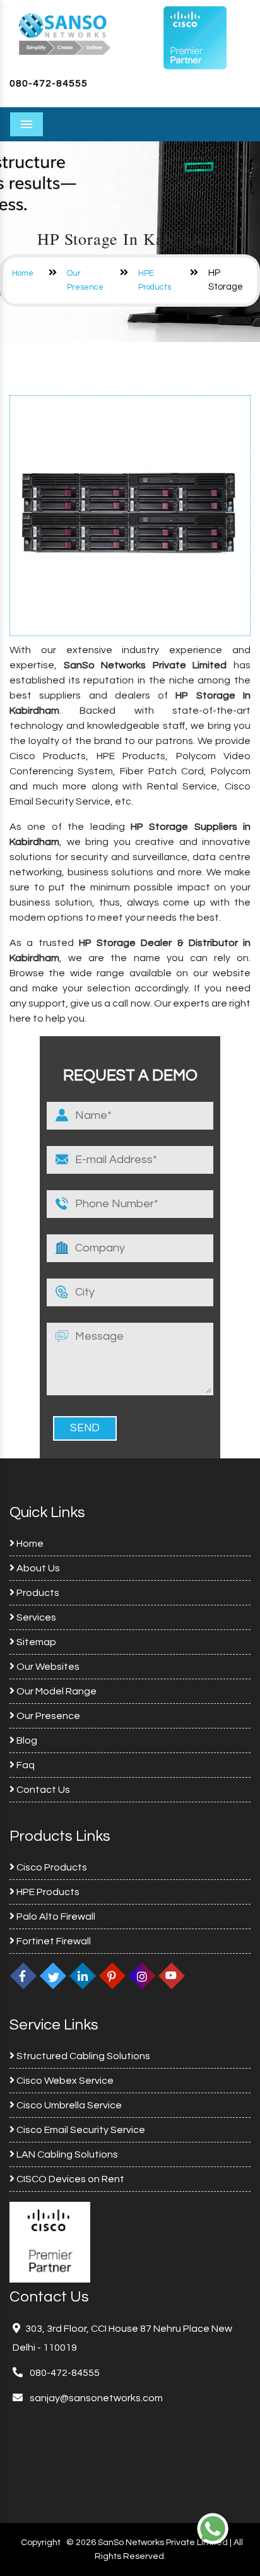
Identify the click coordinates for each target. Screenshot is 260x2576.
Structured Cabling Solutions (82, 2056)
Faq (25, 1765)
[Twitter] (53, 1976)
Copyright (41, 2543)
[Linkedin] (83, 1976)
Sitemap (35, 1642)
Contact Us (42, 1790)
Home (23, 273)
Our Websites (47, 1667)
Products (37, 1593)
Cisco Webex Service (64, 2081)
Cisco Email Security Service (80, 2130)
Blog (26, 1740)
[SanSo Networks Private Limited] (65, 33)
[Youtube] (172, 1976)
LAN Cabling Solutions (66, 2154)
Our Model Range (56, 1691)
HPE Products (47, 1892)
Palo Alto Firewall (55, 1917)
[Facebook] (23, 1976)
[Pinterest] (112, 1976)
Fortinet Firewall (53, 1941)
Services (35, 1617)
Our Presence (47, 1716)
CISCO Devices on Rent (69, 2179)
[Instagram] (142, 1976)
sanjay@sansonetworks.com (95, 2398)
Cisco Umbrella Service (68, 2105)
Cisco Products (51, 1867)
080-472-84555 (49, 83)
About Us (37, 1568)
